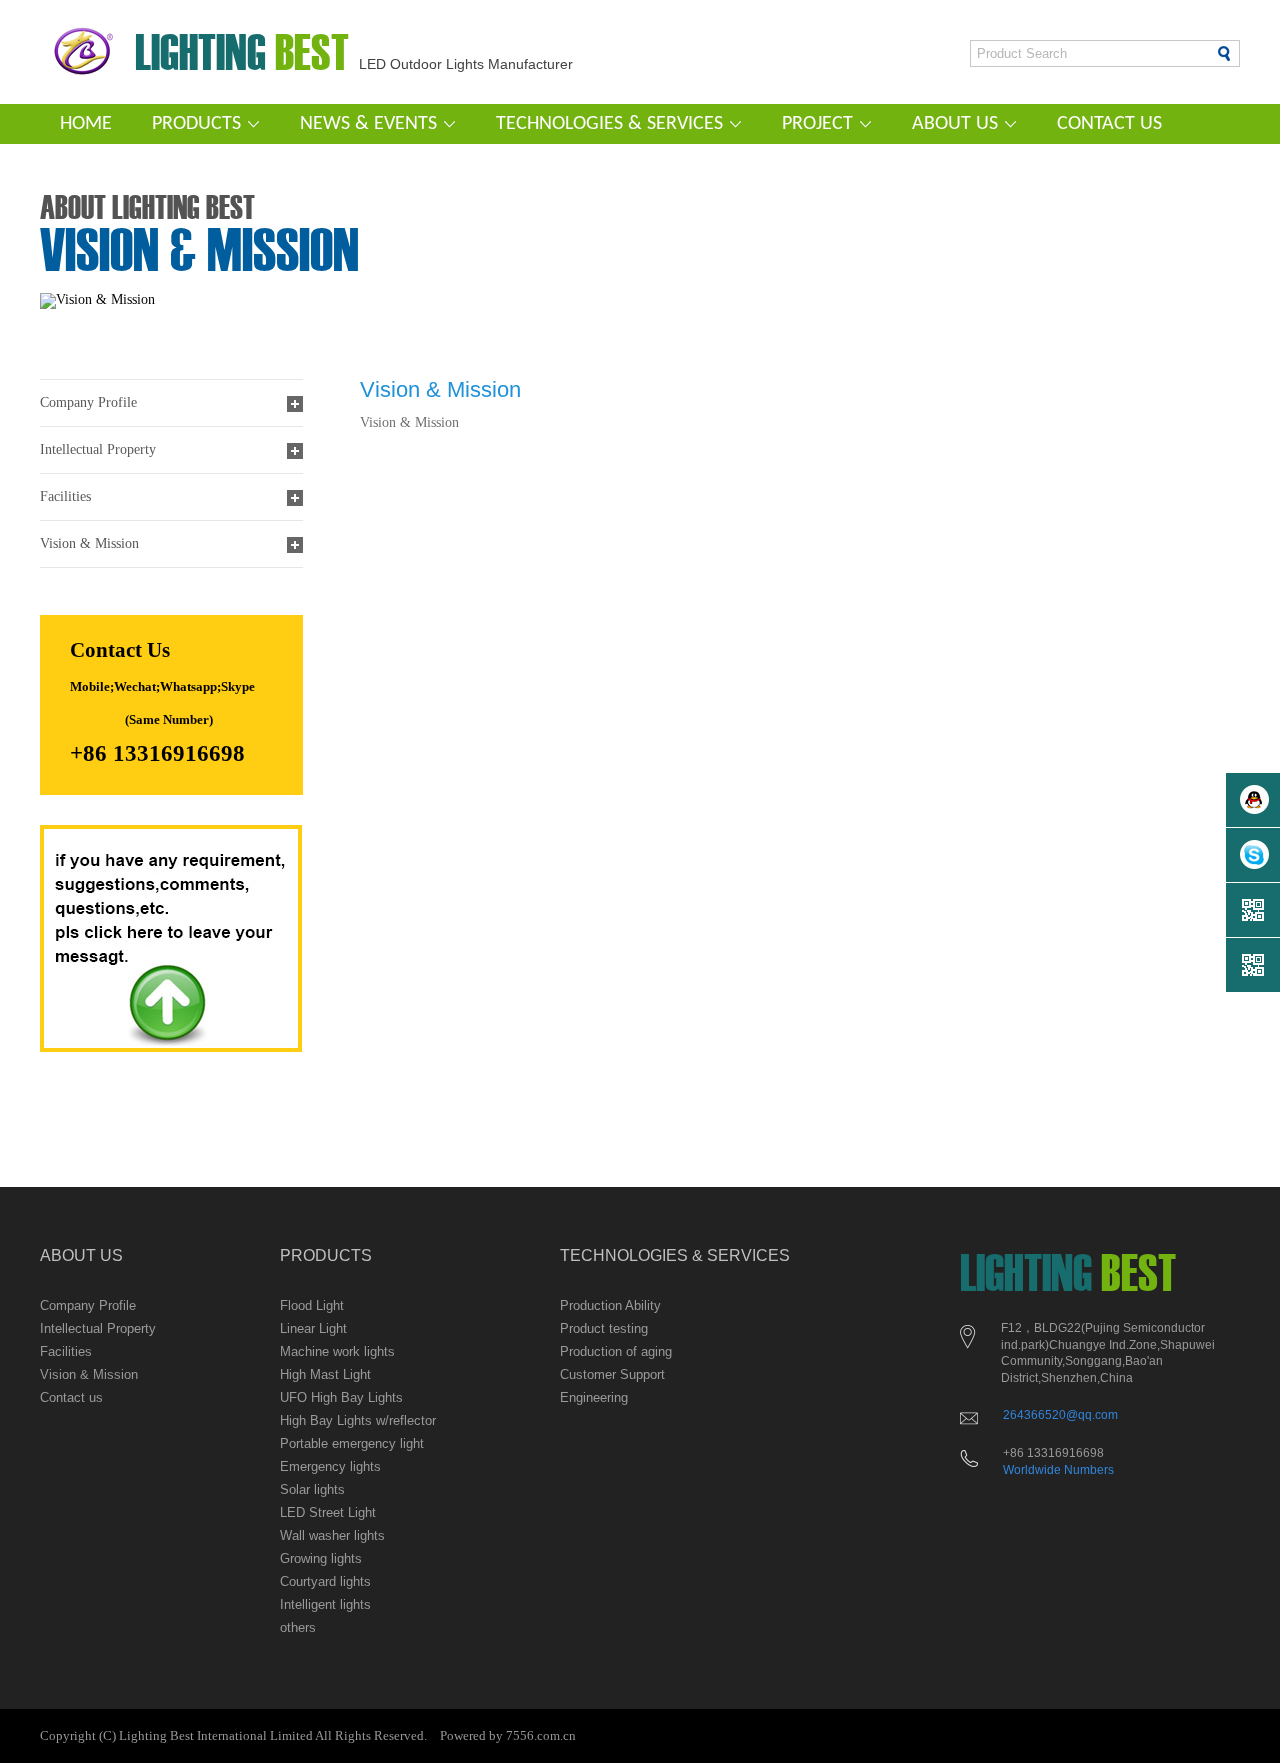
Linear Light (313, 1328)
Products (196, 124)
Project (817, 124)
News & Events (368, 124)
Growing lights (321, 1558)
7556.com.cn (541, 1735)
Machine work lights (337, 1351)
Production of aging (616, 1351)
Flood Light (312, 1305)
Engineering (594, 1397)
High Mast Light (325, 1374)
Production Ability (610, 1305)
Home (86, 124)
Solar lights (312, 1489)
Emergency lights (330, 1466)
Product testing (604, 1328)
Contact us (1109, 124)
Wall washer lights (332, 1535)
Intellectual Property (98, 1328)
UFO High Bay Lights (341, 1397)
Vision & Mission (89, 1374)
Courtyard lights (325, 1581)
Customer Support (612, 1374)
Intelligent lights (325, 1604)
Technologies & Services (609, 124)
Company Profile (88, 1305)
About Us (955, 124)
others (298, 1627)
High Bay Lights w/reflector (358, 1420)
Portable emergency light (352, 1443)
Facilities (66, 1351)
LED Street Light (328, 1512)
